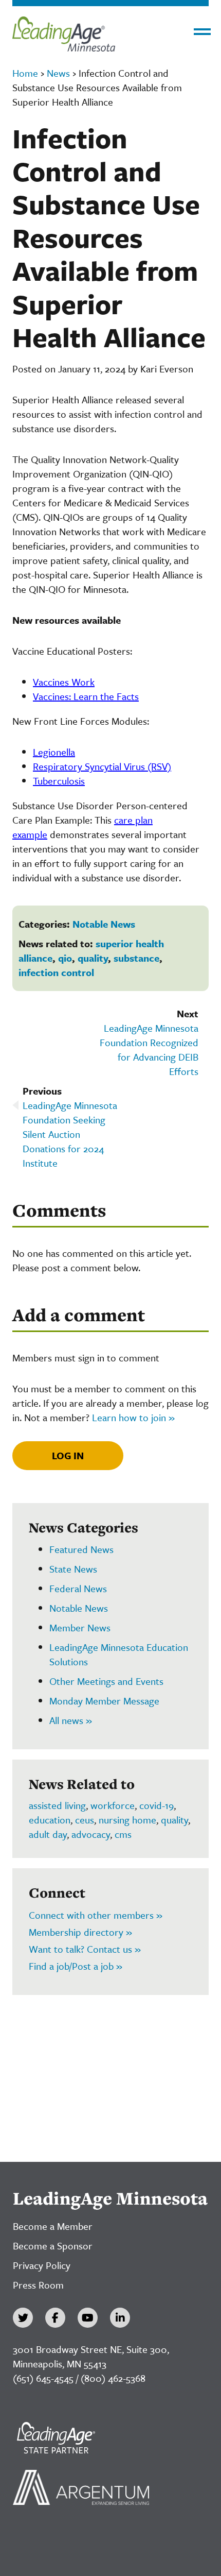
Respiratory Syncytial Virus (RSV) (102, 766)
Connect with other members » (96, 1915)
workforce (113, 1805)
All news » (71, 1720)
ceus (85, 1820)
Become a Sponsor (53, 2246)
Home (25, 73)
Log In (68, 1455)
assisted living (57, 1805)
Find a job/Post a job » (76, 1966)
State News (73, 1569)
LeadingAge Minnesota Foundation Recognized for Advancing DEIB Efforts (149, 1050)
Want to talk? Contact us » (85, 1949)
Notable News (104, 924)
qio (65, 958)
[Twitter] (23, 2318)
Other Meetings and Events (106, 1681)
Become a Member (53, 2226)
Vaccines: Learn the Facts (86, 696)
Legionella (54, 752)
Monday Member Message (104, 1701)
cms (123, 1834)
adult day (48, 1834)
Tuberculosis (59, 781)
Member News (80, 1627)
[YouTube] (88, 2318)
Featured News (81, 1549)
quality (93, 958)
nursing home (127, 1820)
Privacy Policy (42, 2265)
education (50, 1820)
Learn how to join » (133, 1417)
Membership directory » (80, 1932)
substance (136, 958)
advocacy (91, 1834)
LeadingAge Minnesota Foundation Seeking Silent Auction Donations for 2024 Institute (70, 1134)
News (58, 73)
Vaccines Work (64, 682)
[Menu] (202, 32)
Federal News (78, 1588)
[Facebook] (55, 2318)
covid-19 (156, 1805)
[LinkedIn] (120, 2318)
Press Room (38, 2285)
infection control (56, 972)
